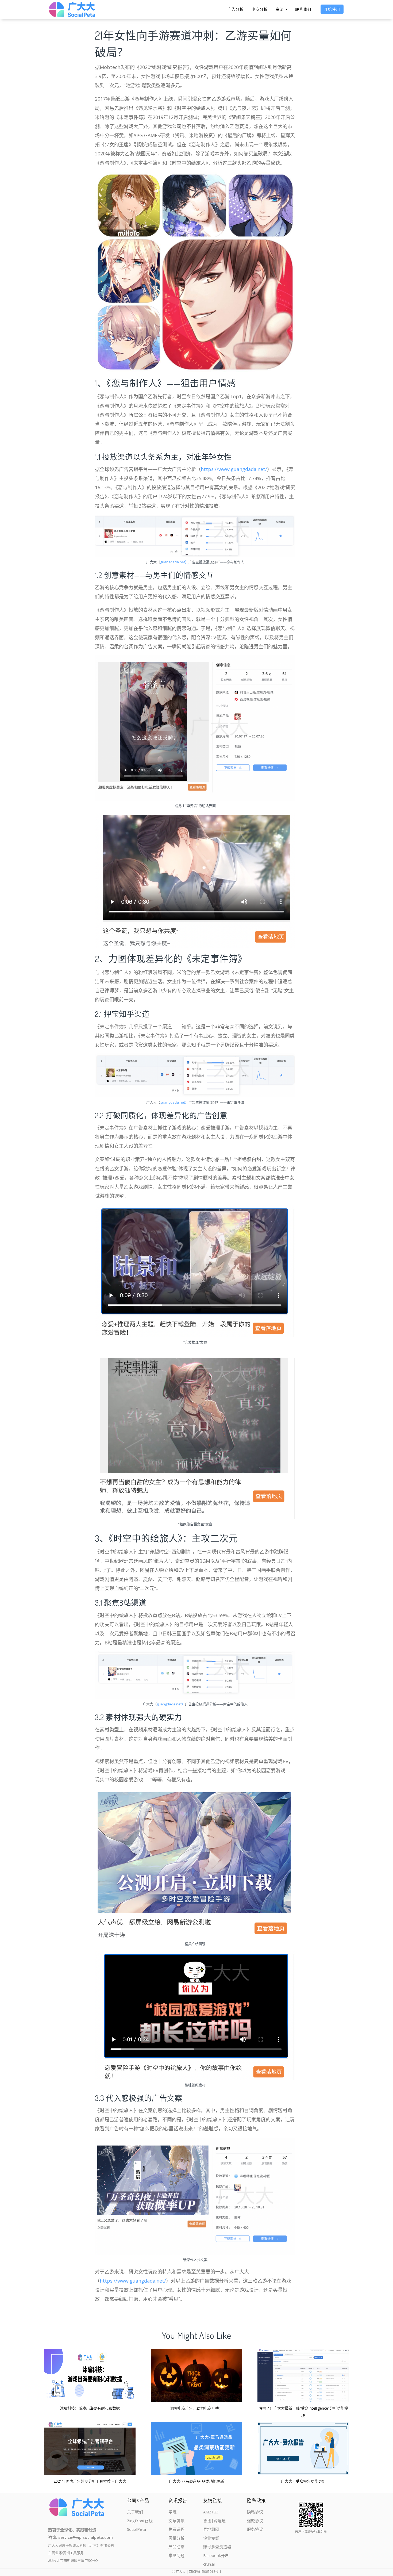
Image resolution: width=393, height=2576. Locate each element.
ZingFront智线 (140, 2521)
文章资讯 (176, 2521)
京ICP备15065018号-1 (205, 2572)
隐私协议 (255, 2512)
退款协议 (255, 2521)
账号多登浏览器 (217, 2547)
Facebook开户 (216, 2555)
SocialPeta (136, 2529)
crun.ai (209, 2564)
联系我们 (303, 9)
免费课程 (176, 2529)
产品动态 (176, 2547)
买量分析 (176, 2538)
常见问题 (176, 2555)
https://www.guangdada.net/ (234, 469)
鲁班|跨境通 (214, 2521)
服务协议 (255, 2529)
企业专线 (211, 2538)
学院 (172, 2512)
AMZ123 (211, 2512)
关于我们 (135, 2512)
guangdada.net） (174, 562)
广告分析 (236, 9)
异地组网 (211, 2529)
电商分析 (260, 9)
